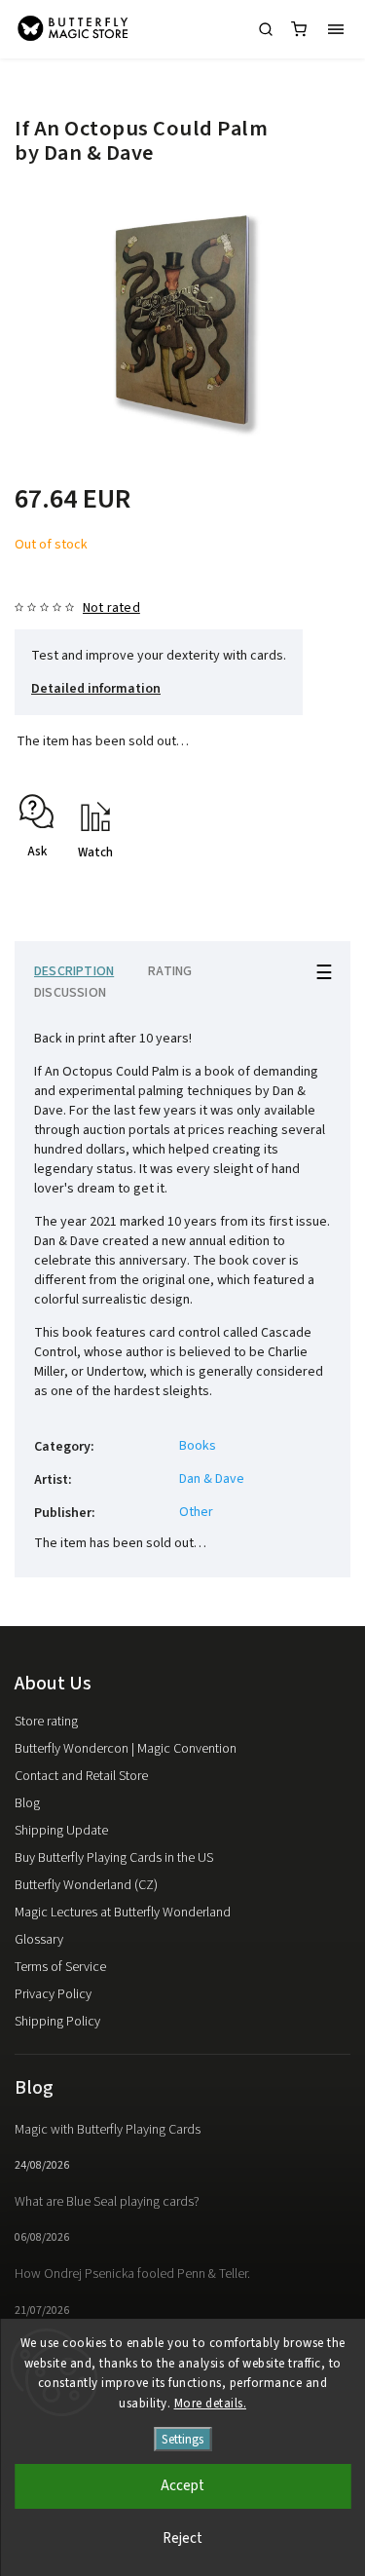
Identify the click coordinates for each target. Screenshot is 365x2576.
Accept (182, 2486)
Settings (182, 2439)
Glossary (39, 1940)
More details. (211, 2404)
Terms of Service (60, 1967)
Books (198, 1446)
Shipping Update (61, 1831)
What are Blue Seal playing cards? (107, 2202)
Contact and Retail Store (81, 1776)
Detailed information (96, 689)
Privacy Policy (53, 1994)
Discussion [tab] (70, 993)
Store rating (46, 1722)
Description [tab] (74, 971)
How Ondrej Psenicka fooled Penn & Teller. (132, 2274)
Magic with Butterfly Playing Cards (108, 2130)
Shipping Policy (57, 2022)
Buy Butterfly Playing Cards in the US (114, 1858)
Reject (182, 2538)
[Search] (266, 29)
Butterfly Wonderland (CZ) (86, 1885)
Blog (27, 1803)
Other (196, 1512)
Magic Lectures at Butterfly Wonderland (123, 1913)
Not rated (111, 608)
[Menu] (336, 29)
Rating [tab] (170, 971)
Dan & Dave (212, 1479)
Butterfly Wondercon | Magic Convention (126, 1749)
